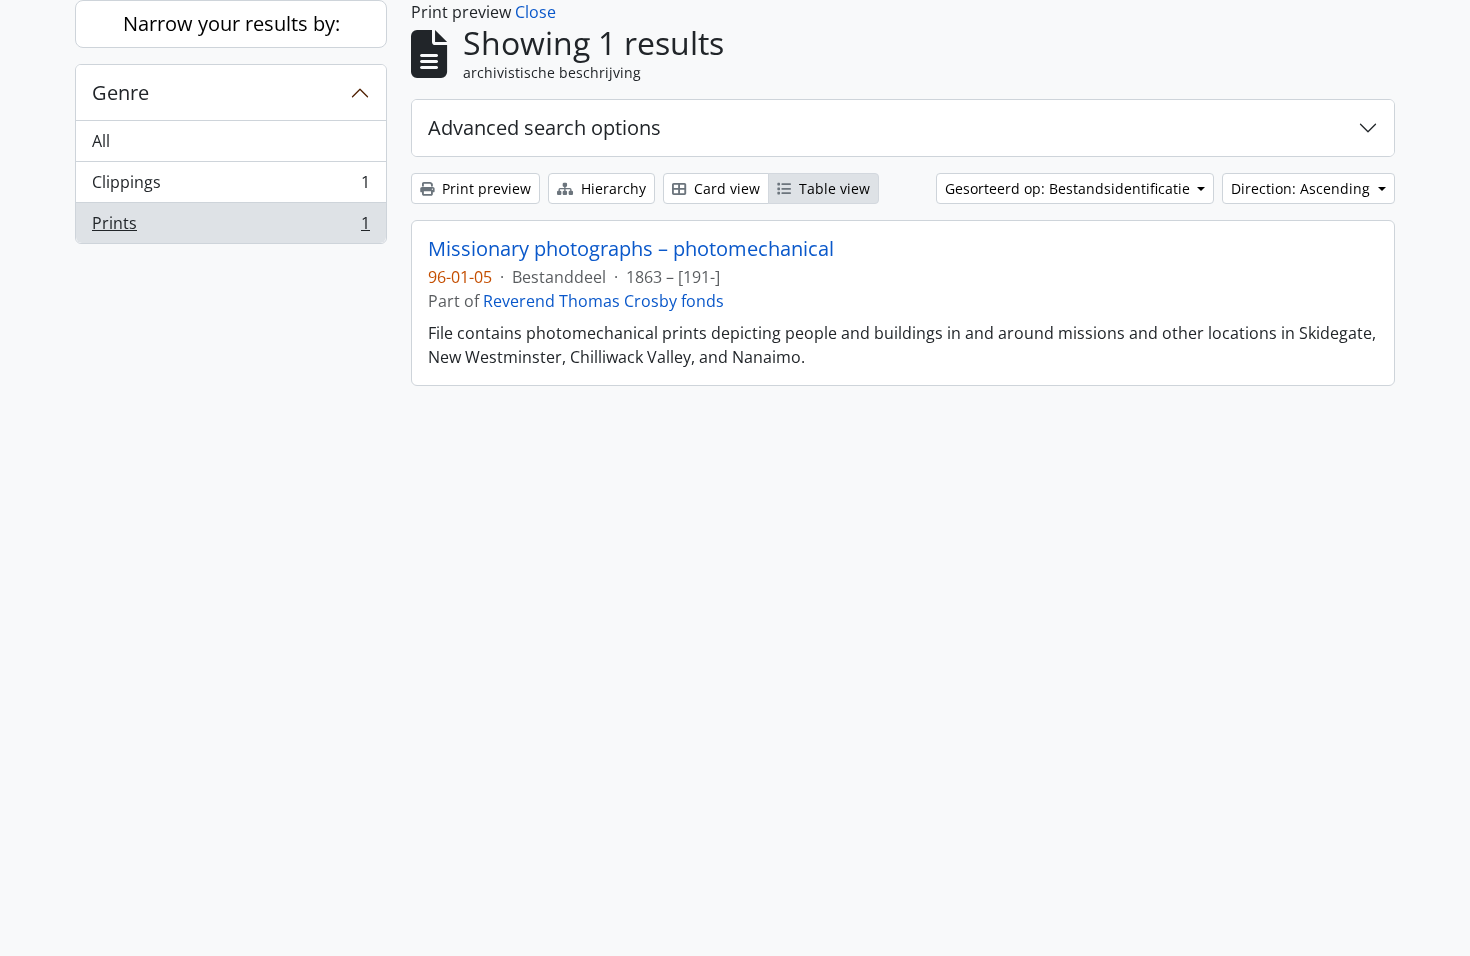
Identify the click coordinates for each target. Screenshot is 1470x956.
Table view (832, 188)
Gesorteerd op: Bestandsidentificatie (1069, 188)
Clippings (230, 187)
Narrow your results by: (231, 23)
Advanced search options (544, 127)
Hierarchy (611, 188)
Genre (120, 92)
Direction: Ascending (1302, 188)
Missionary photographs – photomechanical (631, 249)
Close (535, 12)
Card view (725, 188)
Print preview (484, 188)
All (101, 141)
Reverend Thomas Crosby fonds (603, 301)
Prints (230, 227)
